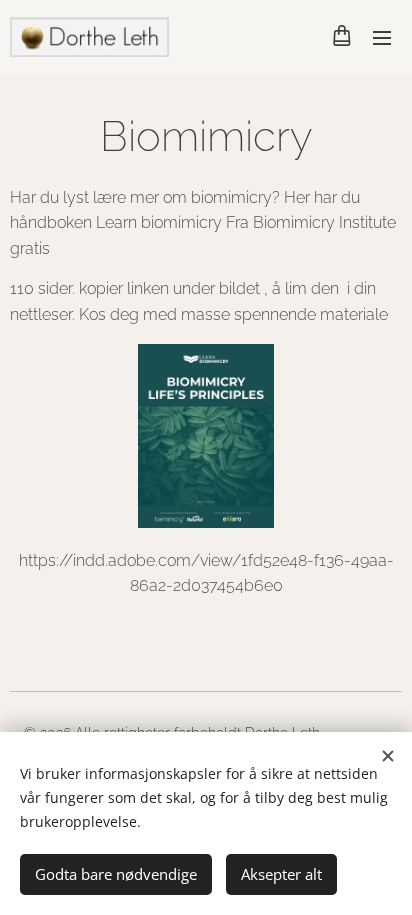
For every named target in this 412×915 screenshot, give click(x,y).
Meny (382, 37)
